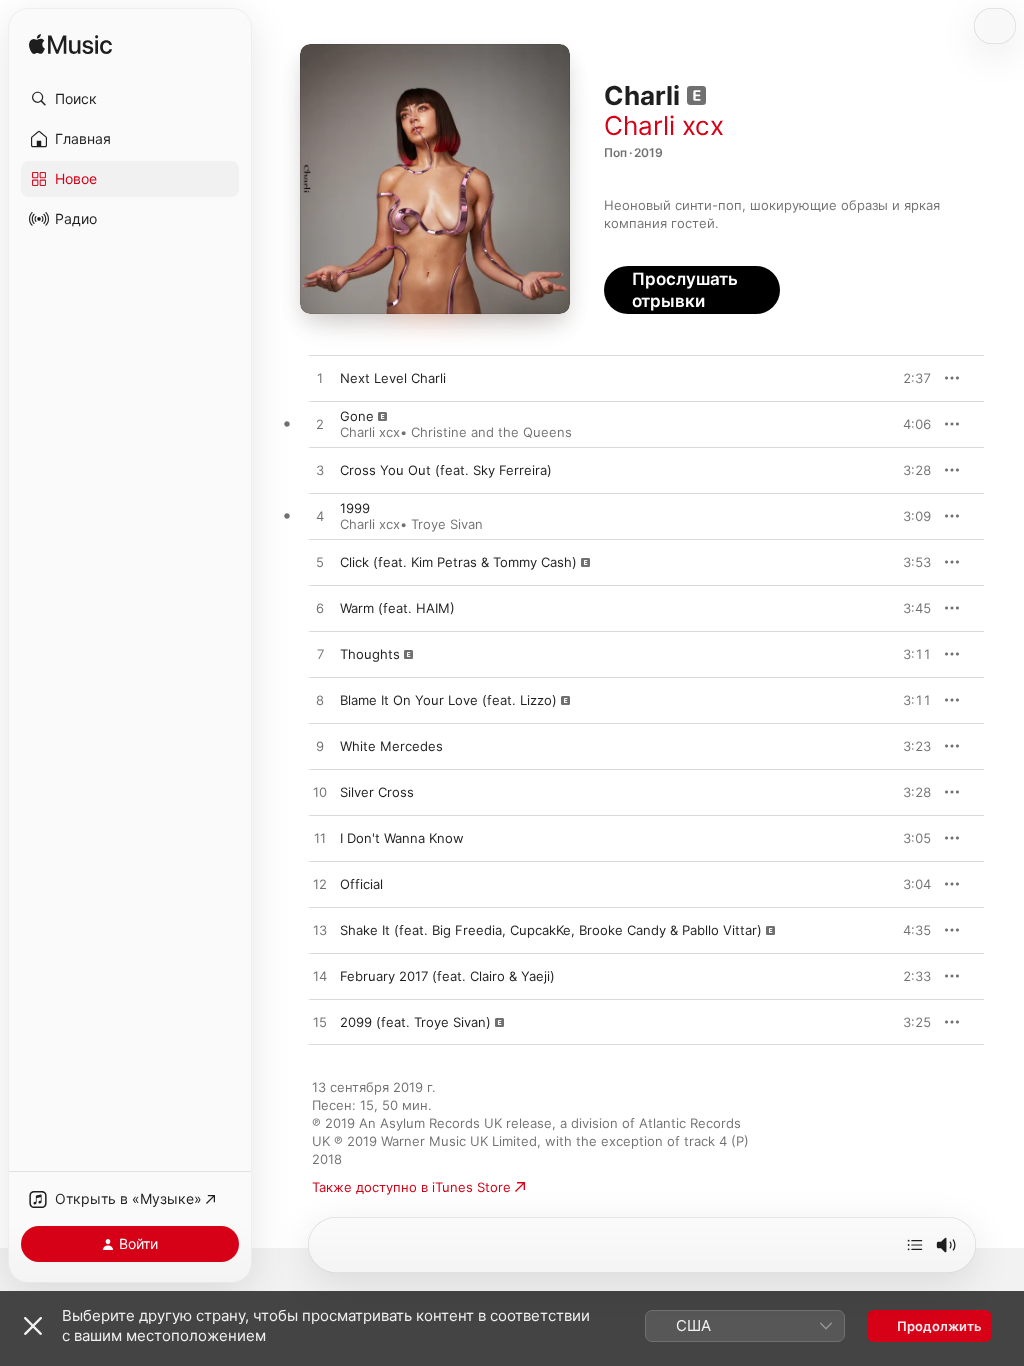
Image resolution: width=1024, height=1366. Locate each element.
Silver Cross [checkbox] (377, 792)
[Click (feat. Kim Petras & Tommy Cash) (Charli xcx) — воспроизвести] (320, 563)
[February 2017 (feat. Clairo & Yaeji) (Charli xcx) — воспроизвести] (320, 977)
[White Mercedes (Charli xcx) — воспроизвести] (320, 747)
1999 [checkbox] (355, 508)
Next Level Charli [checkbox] (393, 378)
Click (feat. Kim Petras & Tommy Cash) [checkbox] (458, 562)
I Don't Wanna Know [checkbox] (402, 838)
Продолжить (939, 1326)
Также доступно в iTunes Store (411, 1187)
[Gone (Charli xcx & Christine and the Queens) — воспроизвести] (320, 425)
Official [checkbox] (361, 884)
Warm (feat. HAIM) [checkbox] (397, 608)
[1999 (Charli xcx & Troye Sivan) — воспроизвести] (320, 517)
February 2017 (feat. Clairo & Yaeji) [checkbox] (447, 976)
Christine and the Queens (491, 432)
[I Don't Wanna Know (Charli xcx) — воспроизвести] (320, 839)
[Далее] (915, 1245)
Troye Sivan (447, 524)
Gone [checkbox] (357, 416)
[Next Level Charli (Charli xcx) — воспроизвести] (320, 379)
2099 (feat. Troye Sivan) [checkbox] (415, 1022)
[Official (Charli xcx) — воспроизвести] (320, 885)
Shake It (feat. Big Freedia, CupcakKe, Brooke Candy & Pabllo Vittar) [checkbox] (551, 930)
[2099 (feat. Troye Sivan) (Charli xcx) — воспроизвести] (320, 1023)
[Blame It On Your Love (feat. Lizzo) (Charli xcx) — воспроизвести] (320, 701)
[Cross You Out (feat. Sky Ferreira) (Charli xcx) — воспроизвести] (320, 471)
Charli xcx (664, 125)
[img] (70, 45)
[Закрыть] (33, 1326)
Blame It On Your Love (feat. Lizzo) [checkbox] (448, 700)
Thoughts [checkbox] (370, 654)
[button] (130, 99)
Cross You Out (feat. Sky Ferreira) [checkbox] (446, 470)
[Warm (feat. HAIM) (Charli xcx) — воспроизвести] (320, 609)
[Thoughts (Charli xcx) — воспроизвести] (320, 655)
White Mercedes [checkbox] (391, 746)
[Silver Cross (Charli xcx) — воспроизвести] (320, 793)
